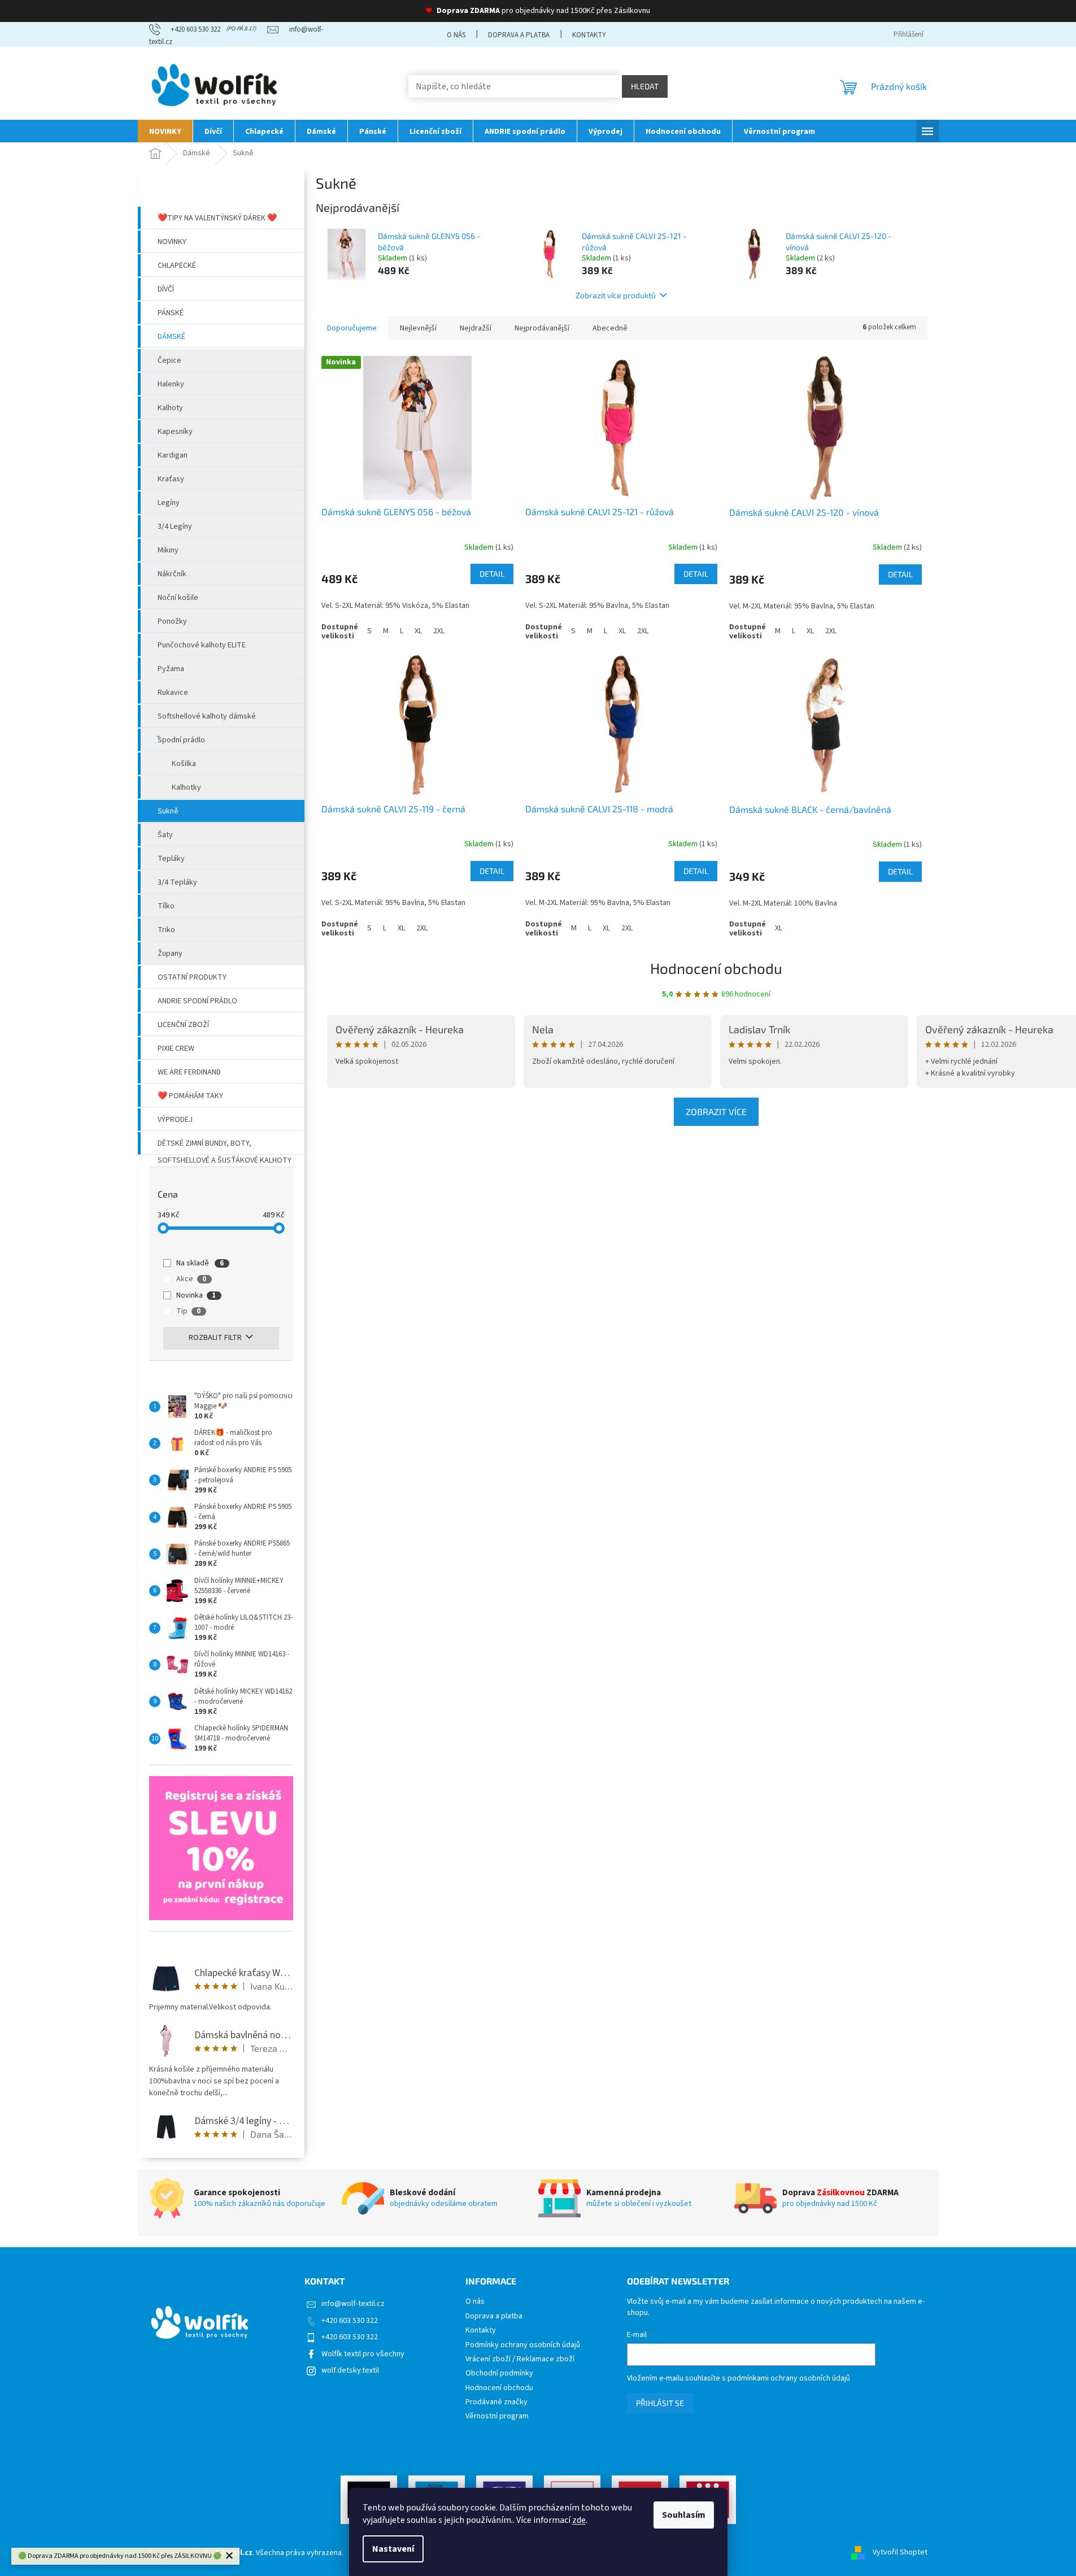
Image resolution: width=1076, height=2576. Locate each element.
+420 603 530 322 (350, 2321)
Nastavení (393, 2549)
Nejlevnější (418, 328)
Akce (191, 1279)
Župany (170, 954)
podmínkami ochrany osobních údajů (789, 2378)
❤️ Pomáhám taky (190, 1096)
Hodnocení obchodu (716, 968)
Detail (492, 574)
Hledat (645, 86)
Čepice (169, 360)
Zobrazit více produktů (616, 295)
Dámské (171, 337)
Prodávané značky (496, 2402)
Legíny (169, 503)
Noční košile (178, 598)
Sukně (168, 811)
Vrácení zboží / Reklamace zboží (520, 2359)
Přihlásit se (660, 2403)
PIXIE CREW (176, 1048)
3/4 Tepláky (177, 882)
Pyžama (171, 669)
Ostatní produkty (192, 977)
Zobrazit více (716, 1111)
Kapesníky (175, 432)
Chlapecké (177, 266)
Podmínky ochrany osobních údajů (523, 2345)
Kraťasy (171, 479)
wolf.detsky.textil (350, 2370)
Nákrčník (172, 574)
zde (579, 2520)
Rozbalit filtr (215, 1338)
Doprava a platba (519, 35)
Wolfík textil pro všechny (363, 2354)
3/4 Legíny (175, 526)
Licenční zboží (183, 1025)
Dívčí (166, 289)
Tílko (166, 906)
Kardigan (173, 455)
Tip (188, 1311)
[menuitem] (165, 131)
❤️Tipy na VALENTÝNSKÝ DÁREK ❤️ (217, 218)
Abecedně (610, 328)
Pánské (171, 313)
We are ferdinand (189, 1072)
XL (418, 631)
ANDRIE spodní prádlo (197, 1001)
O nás (456, 35)
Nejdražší (476, 328)
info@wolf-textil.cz (353, 2304)
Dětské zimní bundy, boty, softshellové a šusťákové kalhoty (225, 1146)
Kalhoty (170, 408)
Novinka (196, 1295)
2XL (439, 631)
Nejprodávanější (542, 328)
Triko (166, 930)
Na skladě (200, 1263)
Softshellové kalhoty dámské (207, 716)
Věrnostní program (497, 2416)
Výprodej (175, 1120)
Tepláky (171, 859)
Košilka (184, 764)
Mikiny (168, 550)
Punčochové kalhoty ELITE (202, 645)
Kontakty (589, 35)
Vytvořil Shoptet (900, 2553)
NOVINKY (172, 242)
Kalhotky (186, 787)
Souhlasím (684, 2515)
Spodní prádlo (181, 740)
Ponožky (172, 621)
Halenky (171, 384)
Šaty (165, 835)
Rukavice (173, 693)
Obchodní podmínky (499, 2373)
